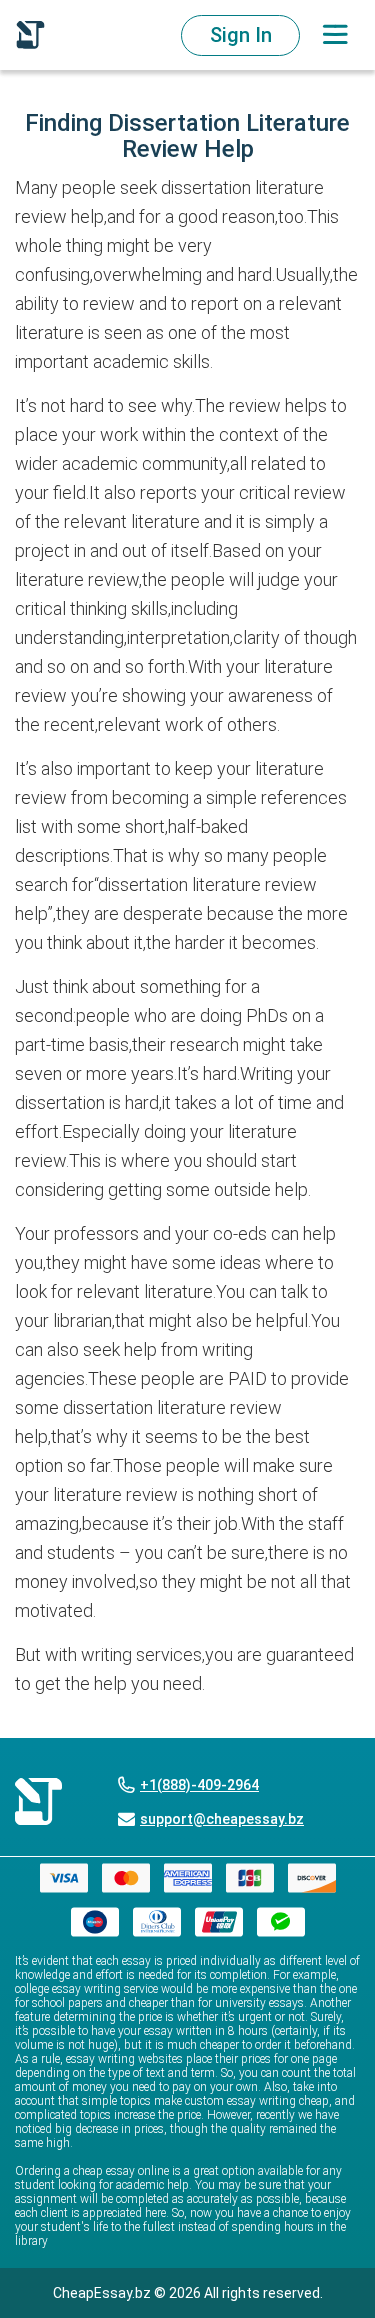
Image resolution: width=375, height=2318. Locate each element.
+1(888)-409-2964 (199, 1785)
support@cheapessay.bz (222, 1819)
